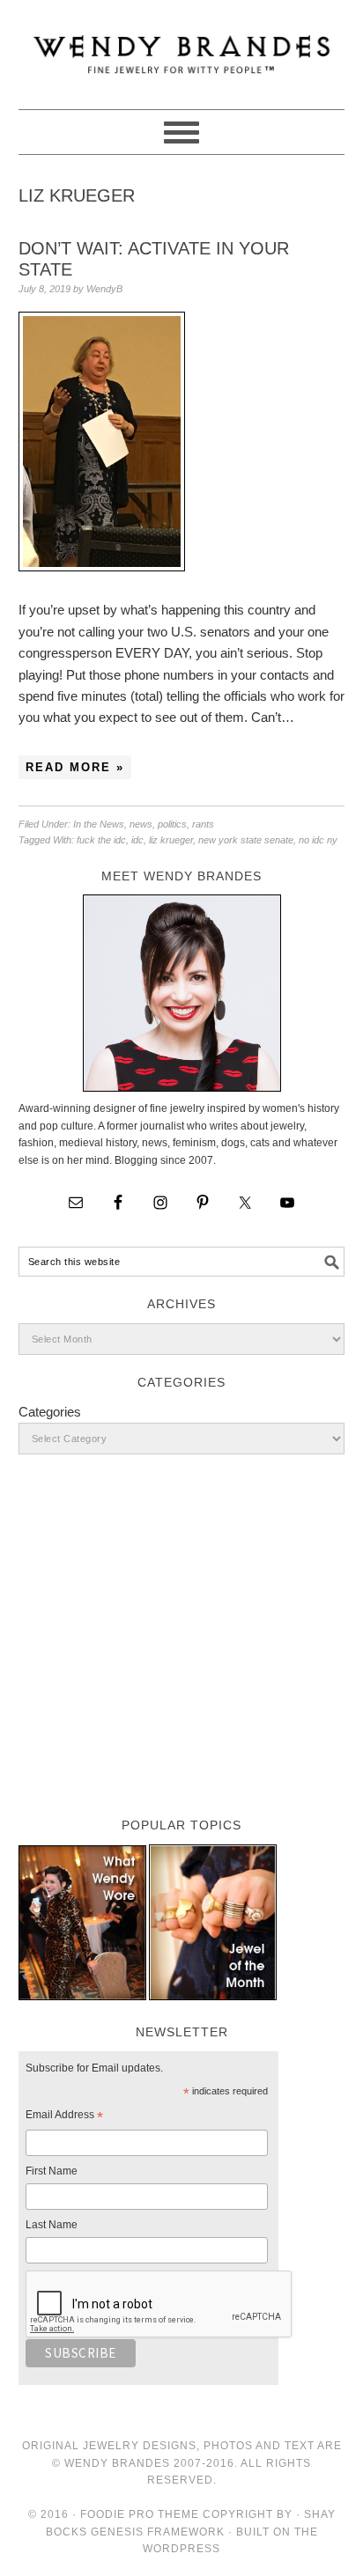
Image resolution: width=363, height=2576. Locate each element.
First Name (52, 2171)
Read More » (75, 767)
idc (137, 840)
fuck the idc (101, 840)
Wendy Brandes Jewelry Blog (182, 47)
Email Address (64, 2117)
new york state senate (246, 840)
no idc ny (318, 840)
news (141, 824)
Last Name (52, 2225)
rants (203, 824)
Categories (50, 1412)
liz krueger (171, 840)
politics (172, 824)
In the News (99, 824)
